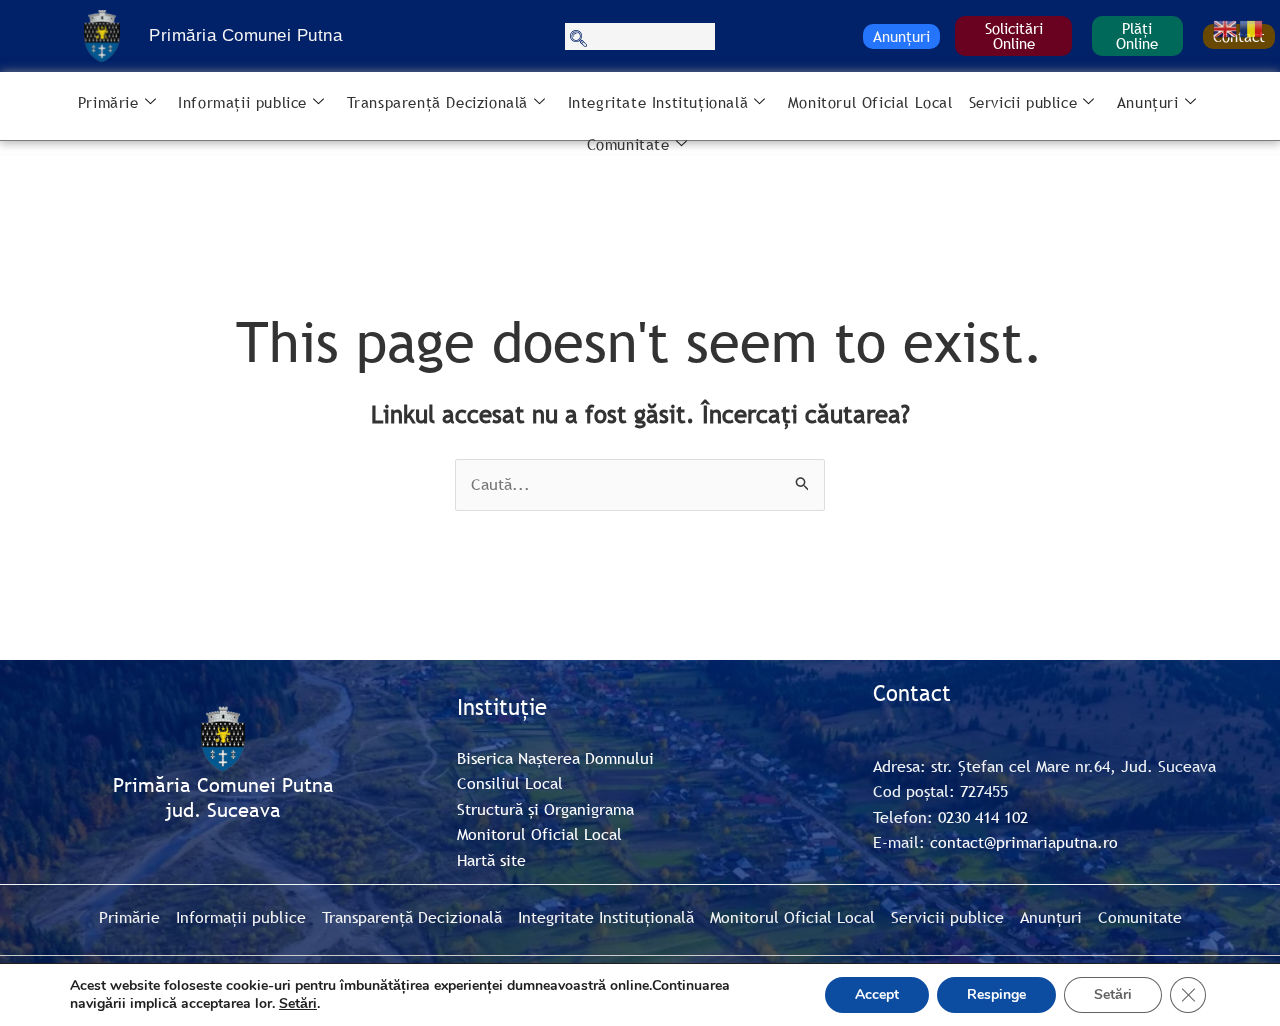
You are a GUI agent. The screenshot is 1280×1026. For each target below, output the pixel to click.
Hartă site (491, 860)
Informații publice (242, 102)
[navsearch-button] (640, 36)
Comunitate (628, 144)
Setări (298, 1004)
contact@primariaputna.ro (1024, 842)
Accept (877, 994)
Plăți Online (1137, 35)
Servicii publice (1023, 102)
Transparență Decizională (437, 102)
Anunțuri (901, 36)
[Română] (1252, 27)
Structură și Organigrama (545, 809)
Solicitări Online (1014, 35)
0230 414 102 (983, 817)
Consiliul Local (510, 783)
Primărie (108, 102)
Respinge (996, 994)
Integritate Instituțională (658, 102)
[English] (1226, 27)
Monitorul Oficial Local (870, 102)
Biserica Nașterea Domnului (555, 758)
